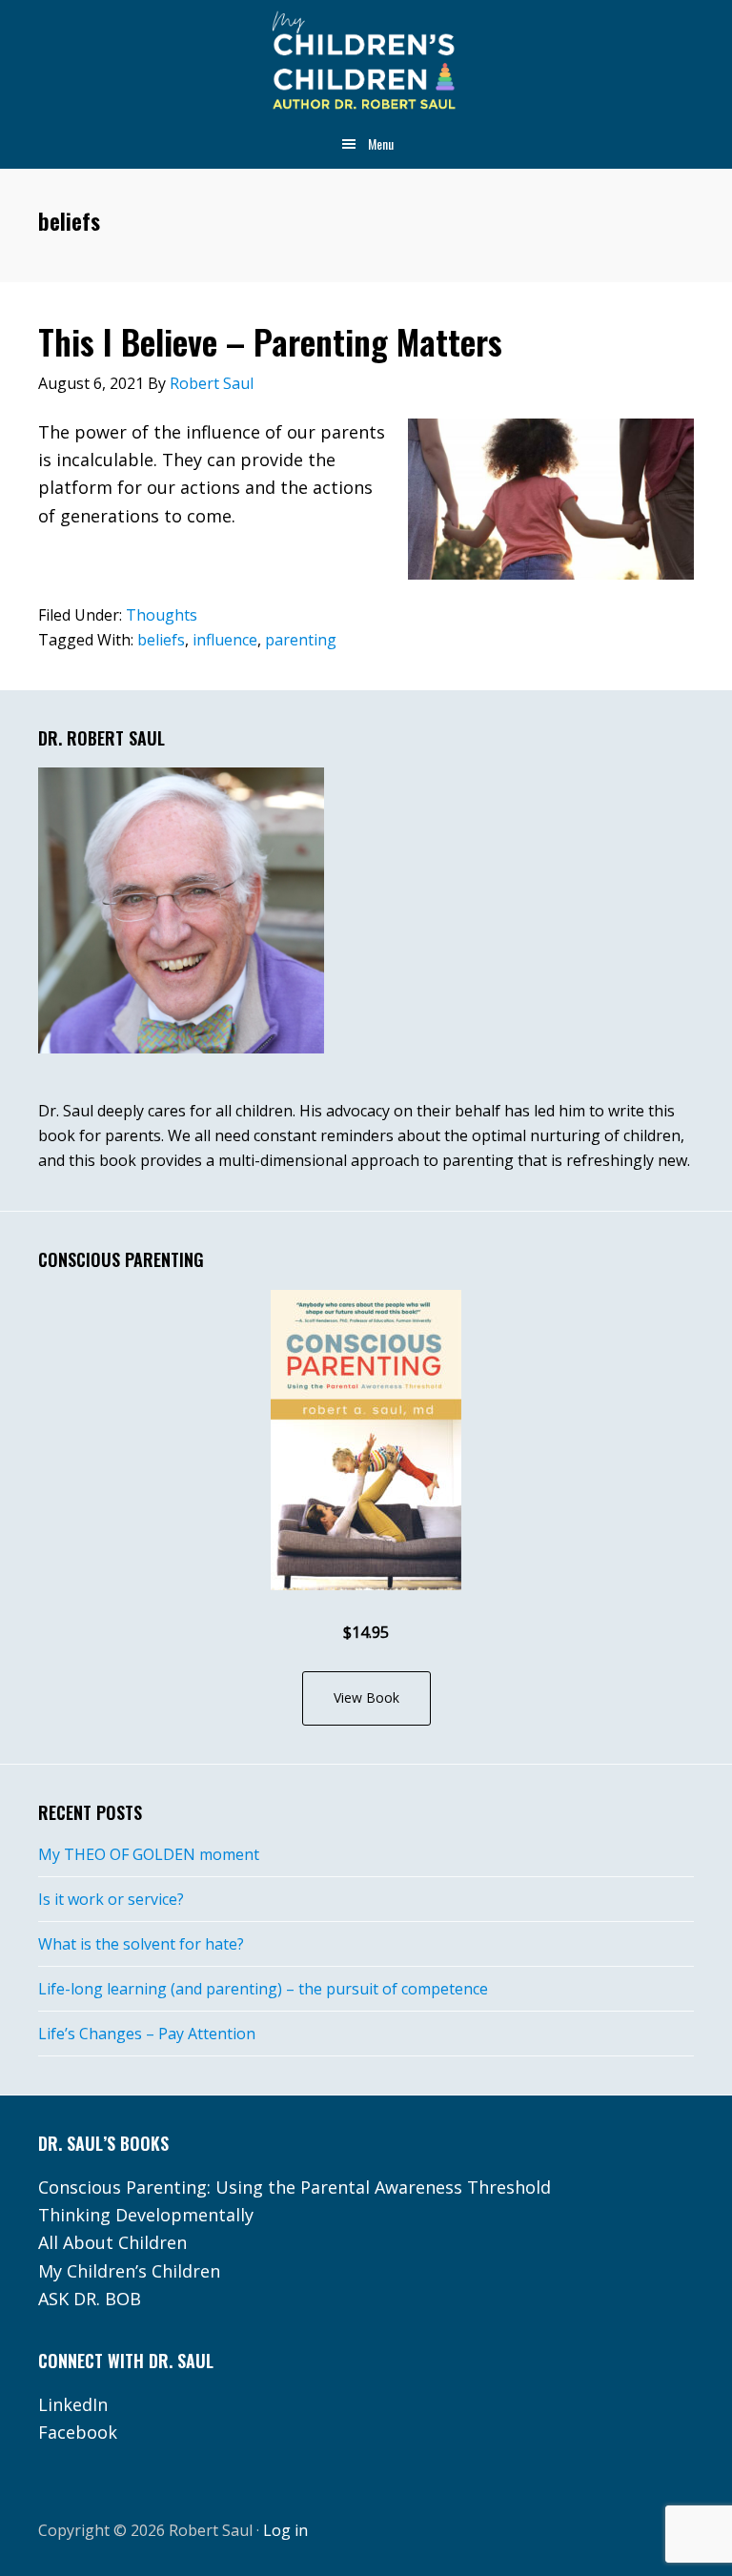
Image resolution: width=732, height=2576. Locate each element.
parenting (301, 640)
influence (225, 640)
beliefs (161, 640)
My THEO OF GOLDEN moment (149, 1854)
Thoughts (162, 615)
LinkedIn (73, 2404)
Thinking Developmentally (146, 2215)
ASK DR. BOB (90, 2299)
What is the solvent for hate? (141, 1944)
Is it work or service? (111, 1899)
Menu (381, 143)
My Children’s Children (129, 2271)
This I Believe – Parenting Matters (270, 341)
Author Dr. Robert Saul (366, 62)
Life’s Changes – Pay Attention (147, 2034)
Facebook (78, 2432)
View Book (366, 1697)
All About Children (112, 2242)
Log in (285, 2530)
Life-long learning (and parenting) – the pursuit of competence (263, 1989)
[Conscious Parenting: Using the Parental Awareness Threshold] (366, 1440)
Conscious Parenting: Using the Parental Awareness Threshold (295, 2187)
